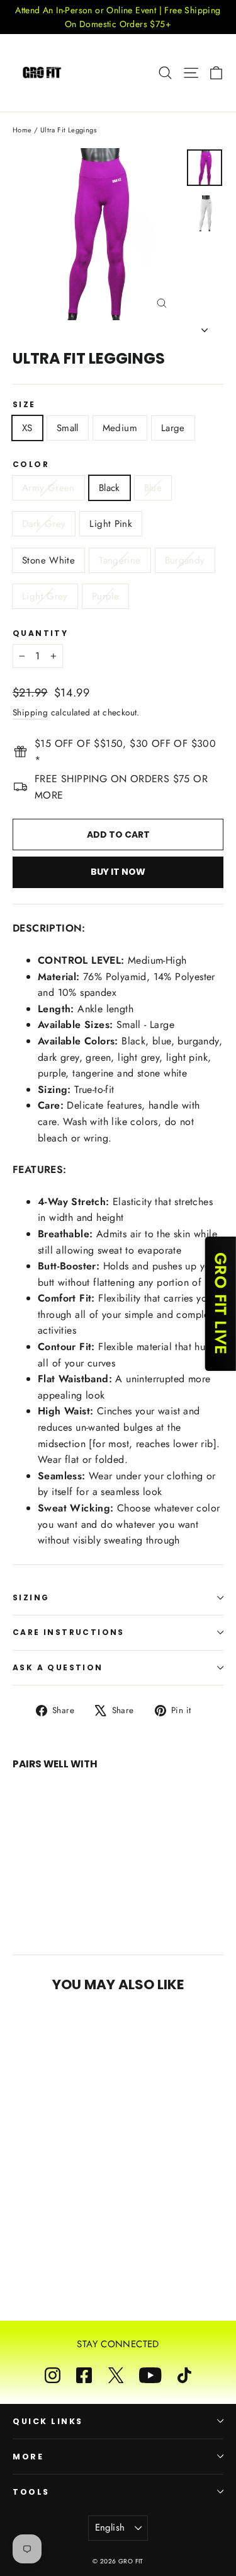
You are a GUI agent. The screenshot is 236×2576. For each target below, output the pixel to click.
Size (24, 405)
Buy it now (118, 872)
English (110, 2527)
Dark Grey (44, 524)
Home (22, 130)
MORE (28, 2457)
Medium (120, 428)
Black (110, 488)
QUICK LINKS (48, 2421)
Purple (105, 596)
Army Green (48, 488)
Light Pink (111, 524)
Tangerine (120, 560)
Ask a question (58, 1667)
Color (31, 465)
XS (27, 428)
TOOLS (31, 2492)
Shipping (30, 712)
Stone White (48, 560)
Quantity (40, 633)
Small (68, 428)
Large (173, 428)
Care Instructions (69, 1632)
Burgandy (185, 560)
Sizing (31, 1597)
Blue (153, 488)
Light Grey (45, 596)
